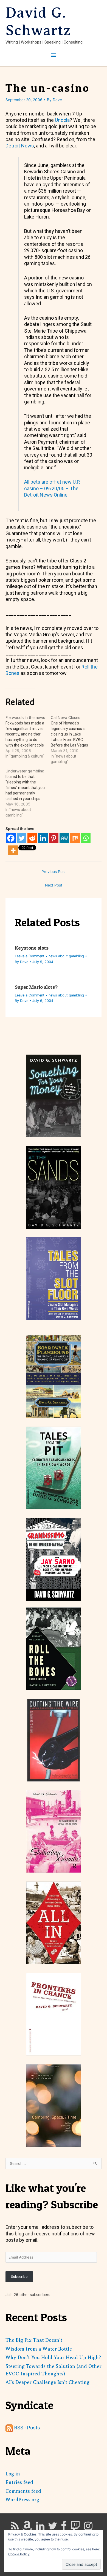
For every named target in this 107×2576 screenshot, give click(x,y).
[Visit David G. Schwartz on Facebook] (64, 2528)
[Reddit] (32, 838)
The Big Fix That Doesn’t (34, 2340)
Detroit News (20, 146)
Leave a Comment (30, 956)
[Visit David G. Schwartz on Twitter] (53, 2528)
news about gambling (66, 956)
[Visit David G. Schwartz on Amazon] (27, 2528)
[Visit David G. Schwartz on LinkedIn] (40, 2528)
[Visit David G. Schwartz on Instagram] (88, 2528)
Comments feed (23, 2491)
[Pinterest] (54, 838)
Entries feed (19, 2482)
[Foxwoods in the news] (28, 737)
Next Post (54, 885)
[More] (13, 850)
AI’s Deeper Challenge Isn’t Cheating (47, 2382)
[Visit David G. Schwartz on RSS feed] (15, 2528)
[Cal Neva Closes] (73, 740)
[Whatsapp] (86, 838)
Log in (13, 2474)
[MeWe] (64, 838)
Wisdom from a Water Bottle (39, 2349)
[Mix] (75, 838)
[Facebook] (11, 838)
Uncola (62, 120)
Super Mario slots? (36, 987)
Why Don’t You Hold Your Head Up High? (53, 2357)
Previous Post (54, 872)
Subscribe (19, 2276)
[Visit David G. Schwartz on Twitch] (75, 2528)
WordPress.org (22, 2500)
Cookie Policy (19, 2554)
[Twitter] (22, 838)
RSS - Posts (27, 2428)
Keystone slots (32, 948)
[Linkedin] (43, 838)
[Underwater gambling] (28, 793)
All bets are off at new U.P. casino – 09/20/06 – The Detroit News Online (52, 488)
